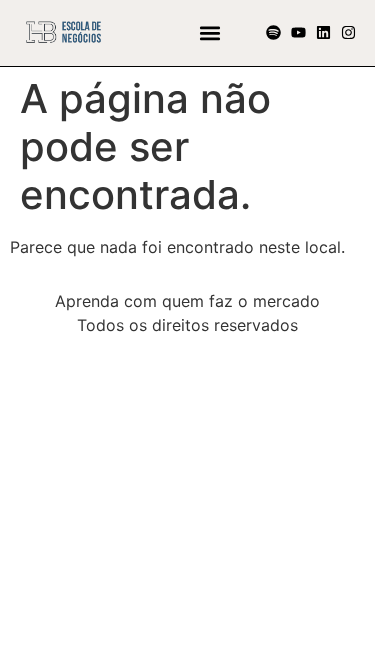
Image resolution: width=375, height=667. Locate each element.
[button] (210, 32)
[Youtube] (298, 32)
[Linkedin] (323, 32)
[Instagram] (348, 32)
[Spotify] (273, 32)
